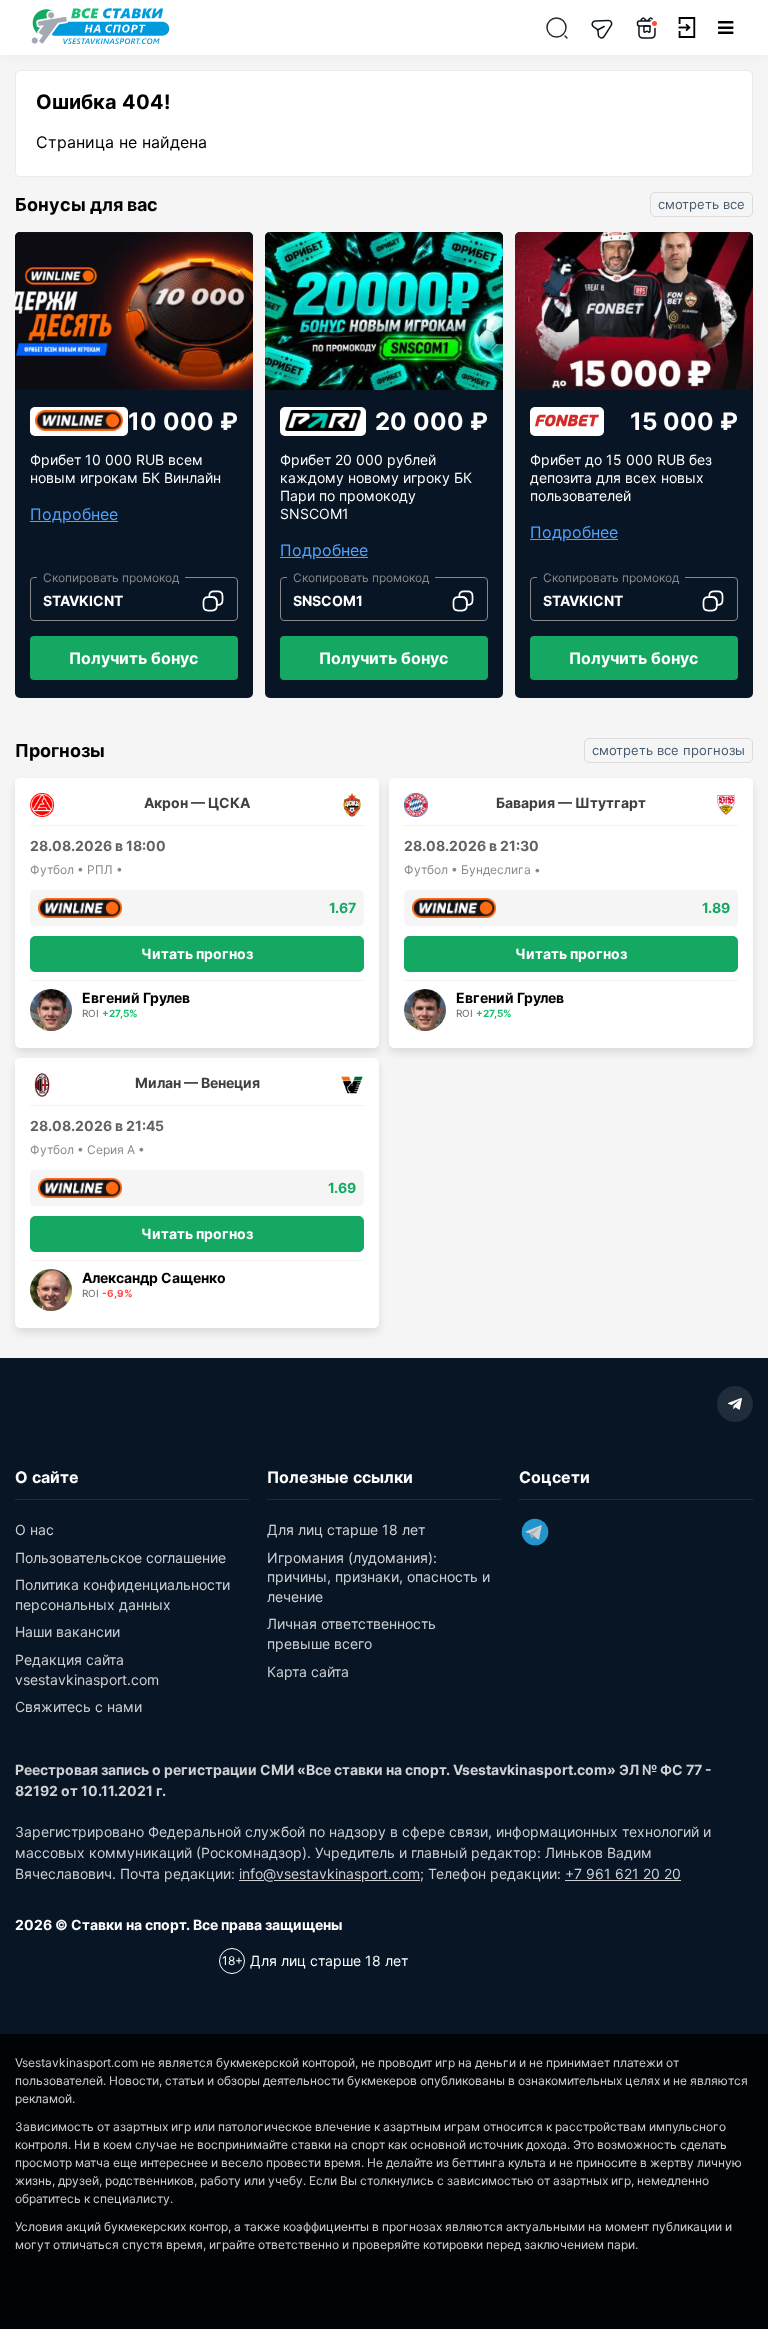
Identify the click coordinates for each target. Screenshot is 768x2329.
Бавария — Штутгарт (571, 802)
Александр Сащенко (154, 1277)
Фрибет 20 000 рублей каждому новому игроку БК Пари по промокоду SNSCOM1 (376, 486)
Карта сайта (308, 1671)
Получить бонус (133, 658)
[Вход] (686, 28)
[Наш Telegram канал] (602, 27)
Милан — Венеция (197, 1082)
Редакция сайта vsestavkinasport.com (87, 1669)
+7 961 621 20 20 (623, 1873)
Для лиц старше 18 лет (346, 1529)
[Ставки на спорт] (100, 42)
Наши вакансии (67, 1631)
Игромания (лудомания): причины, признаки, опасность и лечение (378, 1577)
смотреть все (701, 204)
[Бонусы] (647, 27)
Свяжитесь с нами (78, 1706)
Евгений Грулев (136, 997)
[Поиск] (557, 27)
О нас (34, 1529)
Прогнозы (60, 751)
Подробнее (74, 514)
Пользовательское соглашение (120, 1557)
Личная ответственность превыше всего (351, 1633)
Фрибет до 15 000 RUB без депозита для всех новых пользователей (621, 477)
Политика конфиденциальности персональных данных (122, 1594)
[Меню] (725, 27)
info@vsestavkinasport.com (329, 1873)
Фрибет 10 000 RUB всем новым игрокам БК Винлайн (125, 468)
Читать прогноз (197, 953)
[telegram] (735, 1404)
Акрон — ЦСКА (197, 802)
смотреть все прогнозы (668, 750)
